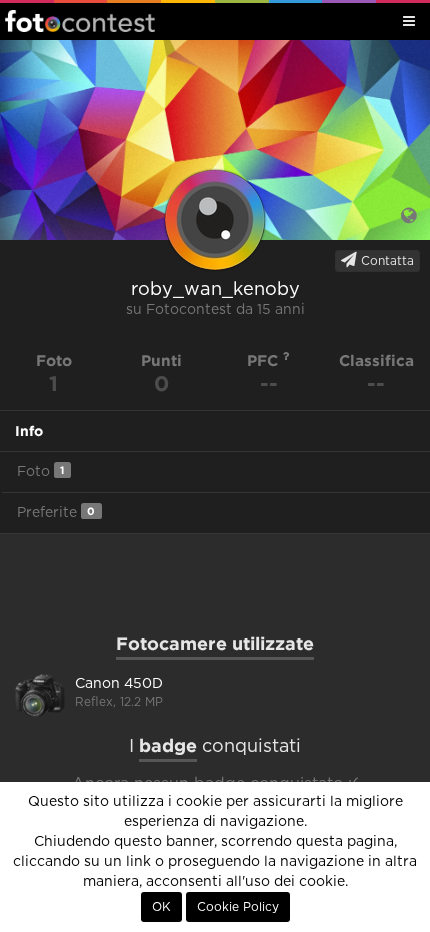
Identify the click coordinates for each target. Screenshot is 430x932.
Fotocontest (80, 21)
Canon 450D (119, 684)
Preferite (56, 512)
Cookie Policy (238, 907)
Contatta (385, 261)
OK (161, 907)
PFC (265, 360)
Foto (40, 471)
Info (29, 431)
